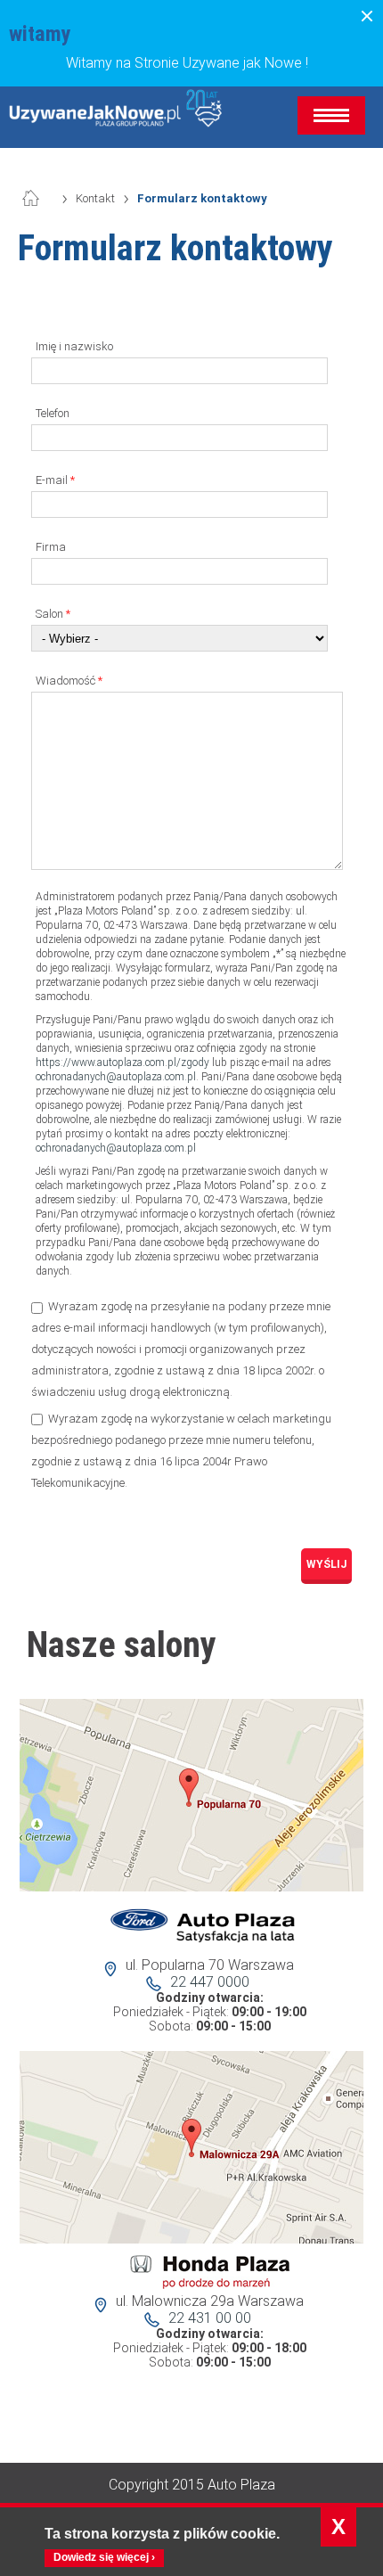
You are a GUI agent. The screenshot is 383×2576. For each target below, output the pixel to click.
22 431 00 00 (210, 2318)
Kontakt (95, 198)
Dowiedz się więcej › (104, 2557)
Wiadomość (69, 681)
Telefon (53, 413)
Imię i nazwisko (74, 346)
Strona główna (40, 199)
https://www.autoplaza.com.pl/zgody (122, 1062)
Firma (51, 547)
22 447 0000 (210, 1982)
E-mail (55, 480)
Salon (53, 614)
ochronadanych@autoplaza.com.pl (116, 1077)
